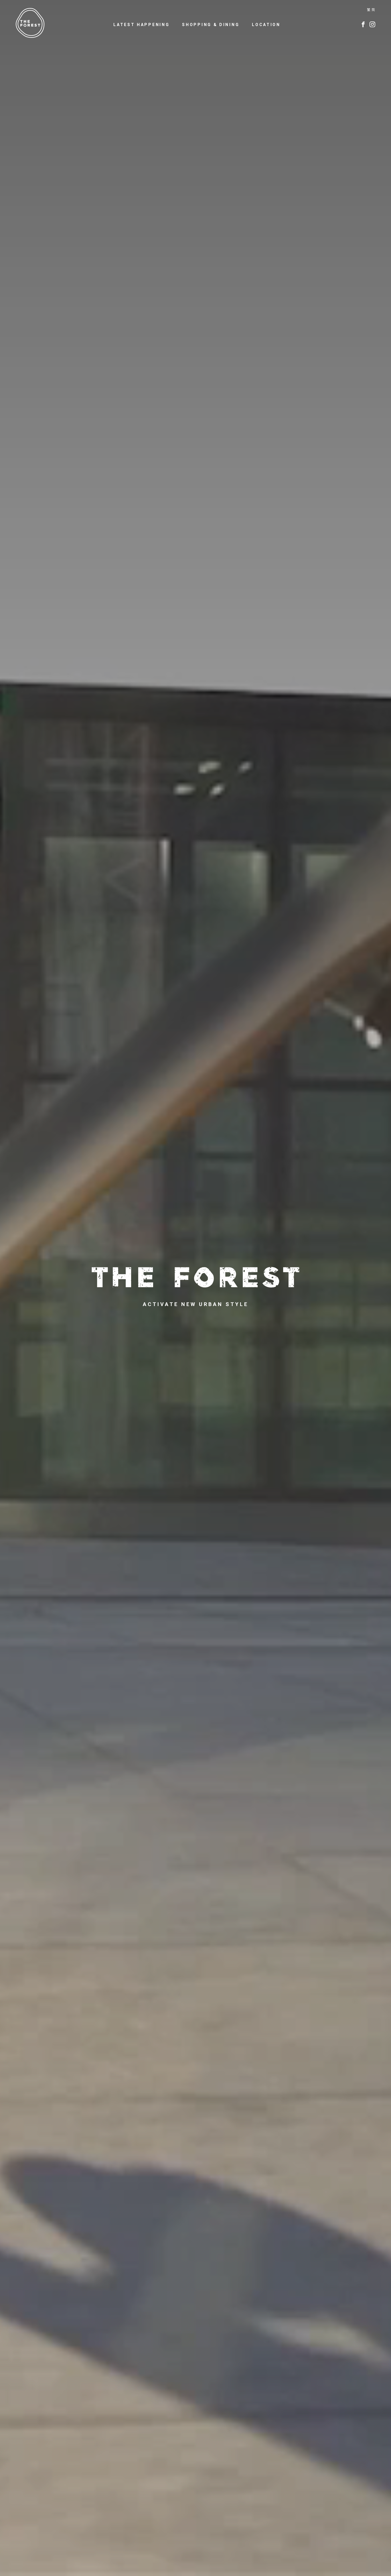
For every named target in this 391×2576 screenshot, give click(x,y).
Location (266, 25)
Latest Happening (141, 25)
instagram (372, 24)
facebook (363, 24)
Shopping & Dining (211, 25)
